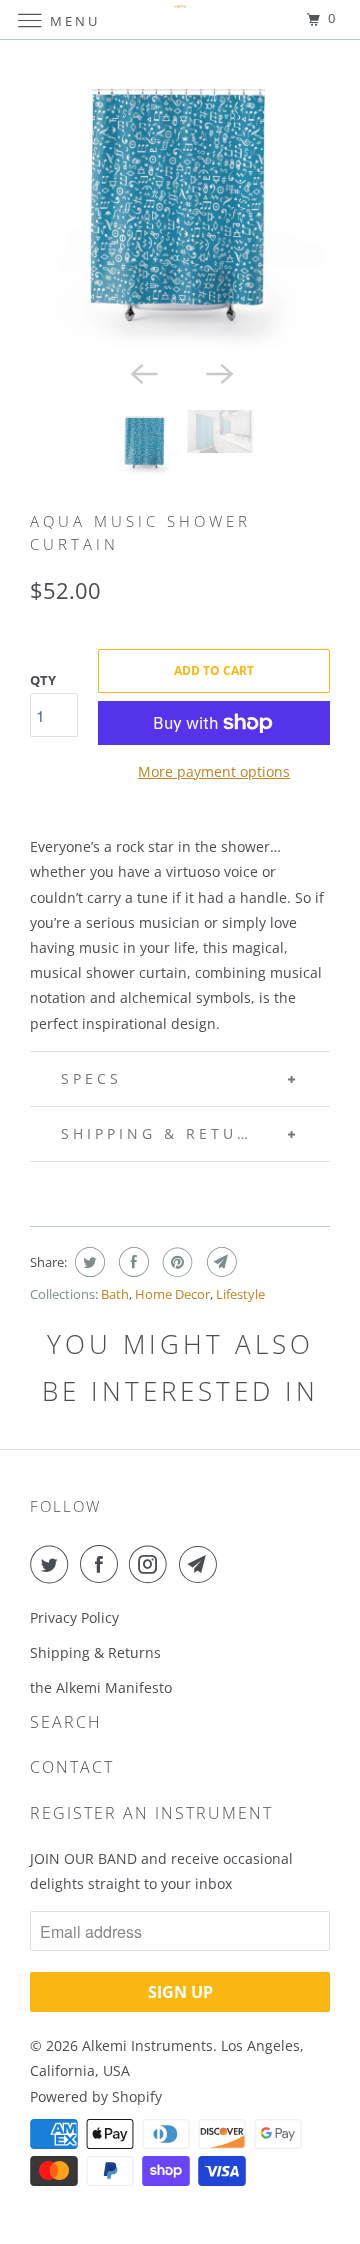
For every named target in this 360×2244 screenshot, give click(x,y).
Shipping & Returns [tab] (169, 1133)
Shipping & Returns (97, 1652)
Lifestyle (240, 1294)
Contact (72, 1767)
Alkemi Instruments (147, 2045)
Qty (43, 680)
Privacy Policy (74, 1617)
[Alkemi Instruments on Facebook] (103, 1564)
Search (66, 1722)
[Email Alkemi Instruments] (202, 1564)
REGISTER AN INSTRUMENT (151, 1813)
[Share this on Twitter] (87, 1262)
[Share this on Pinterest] (175, 1262)
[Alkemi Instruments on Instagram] (152, 1564)
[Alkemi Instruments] (180, 19)
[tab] (180, 1193)
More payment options (214, 771)
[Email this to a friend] (219, 1262)
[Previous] (142, 372)
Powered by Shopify (96, 2096)
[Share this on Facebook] (131, 1262)
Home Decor (172, 1294)
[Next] (218, 372)
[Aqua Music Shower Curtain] (180, 205)
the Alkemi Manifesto (101, 1687)
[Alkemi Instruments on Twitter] (53, 1564)
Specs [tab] (91, 1078)
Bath (115, 1294)
